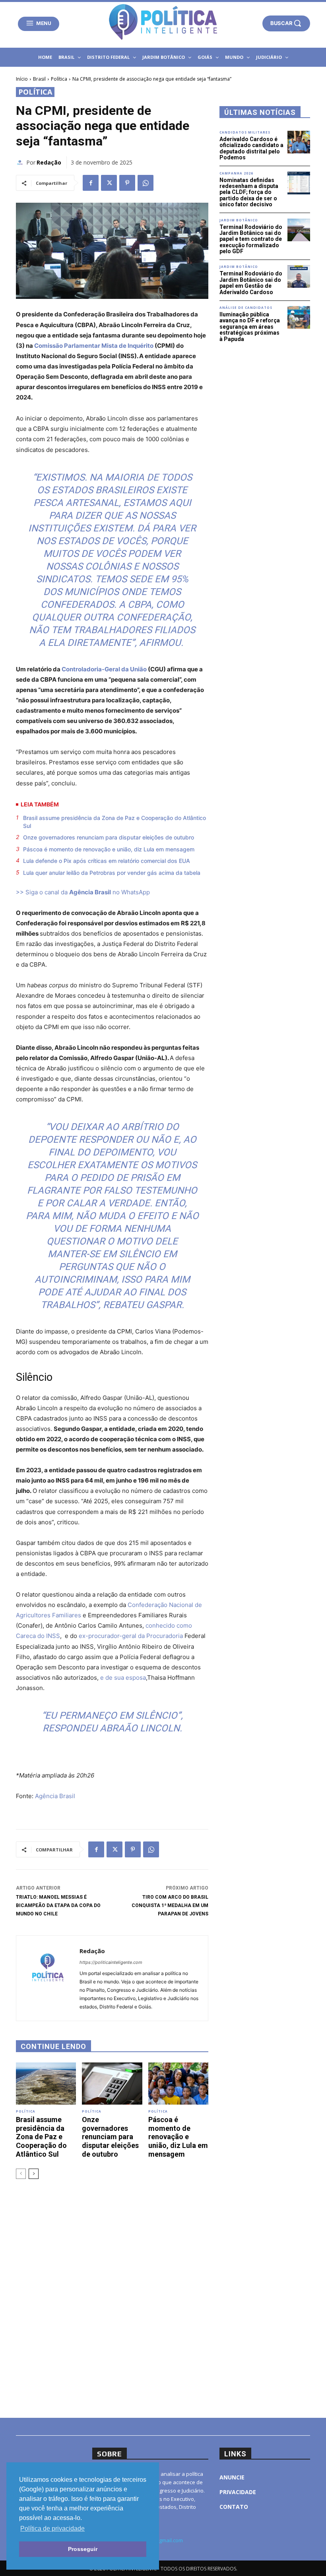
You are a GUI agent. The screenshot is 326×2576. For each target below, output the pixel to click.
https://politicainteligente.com (111, 1962)
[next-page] (34, 2174)
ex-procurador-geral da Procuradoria (131, 1636)
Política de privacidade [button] (52, 2529)
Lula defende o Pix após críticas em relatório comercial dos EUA (107, 861)
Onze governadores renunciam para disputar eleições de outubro (109, 837)
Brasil (39, 79)
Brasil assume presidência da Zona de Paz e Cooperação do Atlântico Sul (114, 822)
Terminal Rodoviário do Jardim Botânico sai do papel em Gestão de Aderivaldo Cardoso (251, 283)
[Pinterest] (127, 183)
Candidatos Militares (245, 132)
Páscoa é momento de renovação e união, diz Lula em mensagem (109, 849)
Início (22, 79)
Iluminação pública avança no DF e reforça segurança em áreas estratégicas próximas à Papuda (250, 327)
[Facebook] (91, 183)
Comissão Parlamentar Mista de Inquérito (94, 346)
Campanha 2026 (236, 173)
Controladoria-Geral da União (104, 669)
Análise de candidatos (246, 308)
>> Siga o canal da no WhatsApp (83, 892)
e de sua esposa (123, 1678)
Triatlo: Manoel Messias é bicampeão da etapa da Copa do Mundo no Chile (58, 1905)
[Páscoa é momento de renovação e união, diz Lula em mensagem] (178, 2084)
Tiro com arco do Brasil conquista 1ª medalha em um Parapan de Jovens (170, 1905)
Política (59, 79)
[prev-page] (21, 2174)
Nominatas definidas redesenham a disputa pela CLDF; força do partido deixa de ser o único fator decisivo (249, 192)
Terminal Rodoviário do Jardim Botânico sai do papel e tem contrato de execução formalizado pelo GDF (251, 239)
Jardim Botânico (239, 220)
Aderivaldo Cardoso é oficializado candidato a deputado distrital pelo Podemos (251, 148)
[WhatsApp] (146, 183)
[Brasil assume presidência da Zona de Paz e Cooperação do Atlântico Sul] (46, 2084)
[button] (286, 23)
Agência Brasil (55, 1796)
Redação (49, 162)
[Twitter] (109, 183)
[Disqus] (112, 2297)
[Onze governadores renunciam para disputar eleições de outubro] (112, 2084)
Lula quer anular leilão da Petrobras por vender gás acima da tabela (112, 873)
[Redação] (21, 163)
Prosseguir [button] (83, 2549)
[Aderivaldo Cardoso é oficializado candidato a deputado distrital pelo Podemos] (299, 142)
